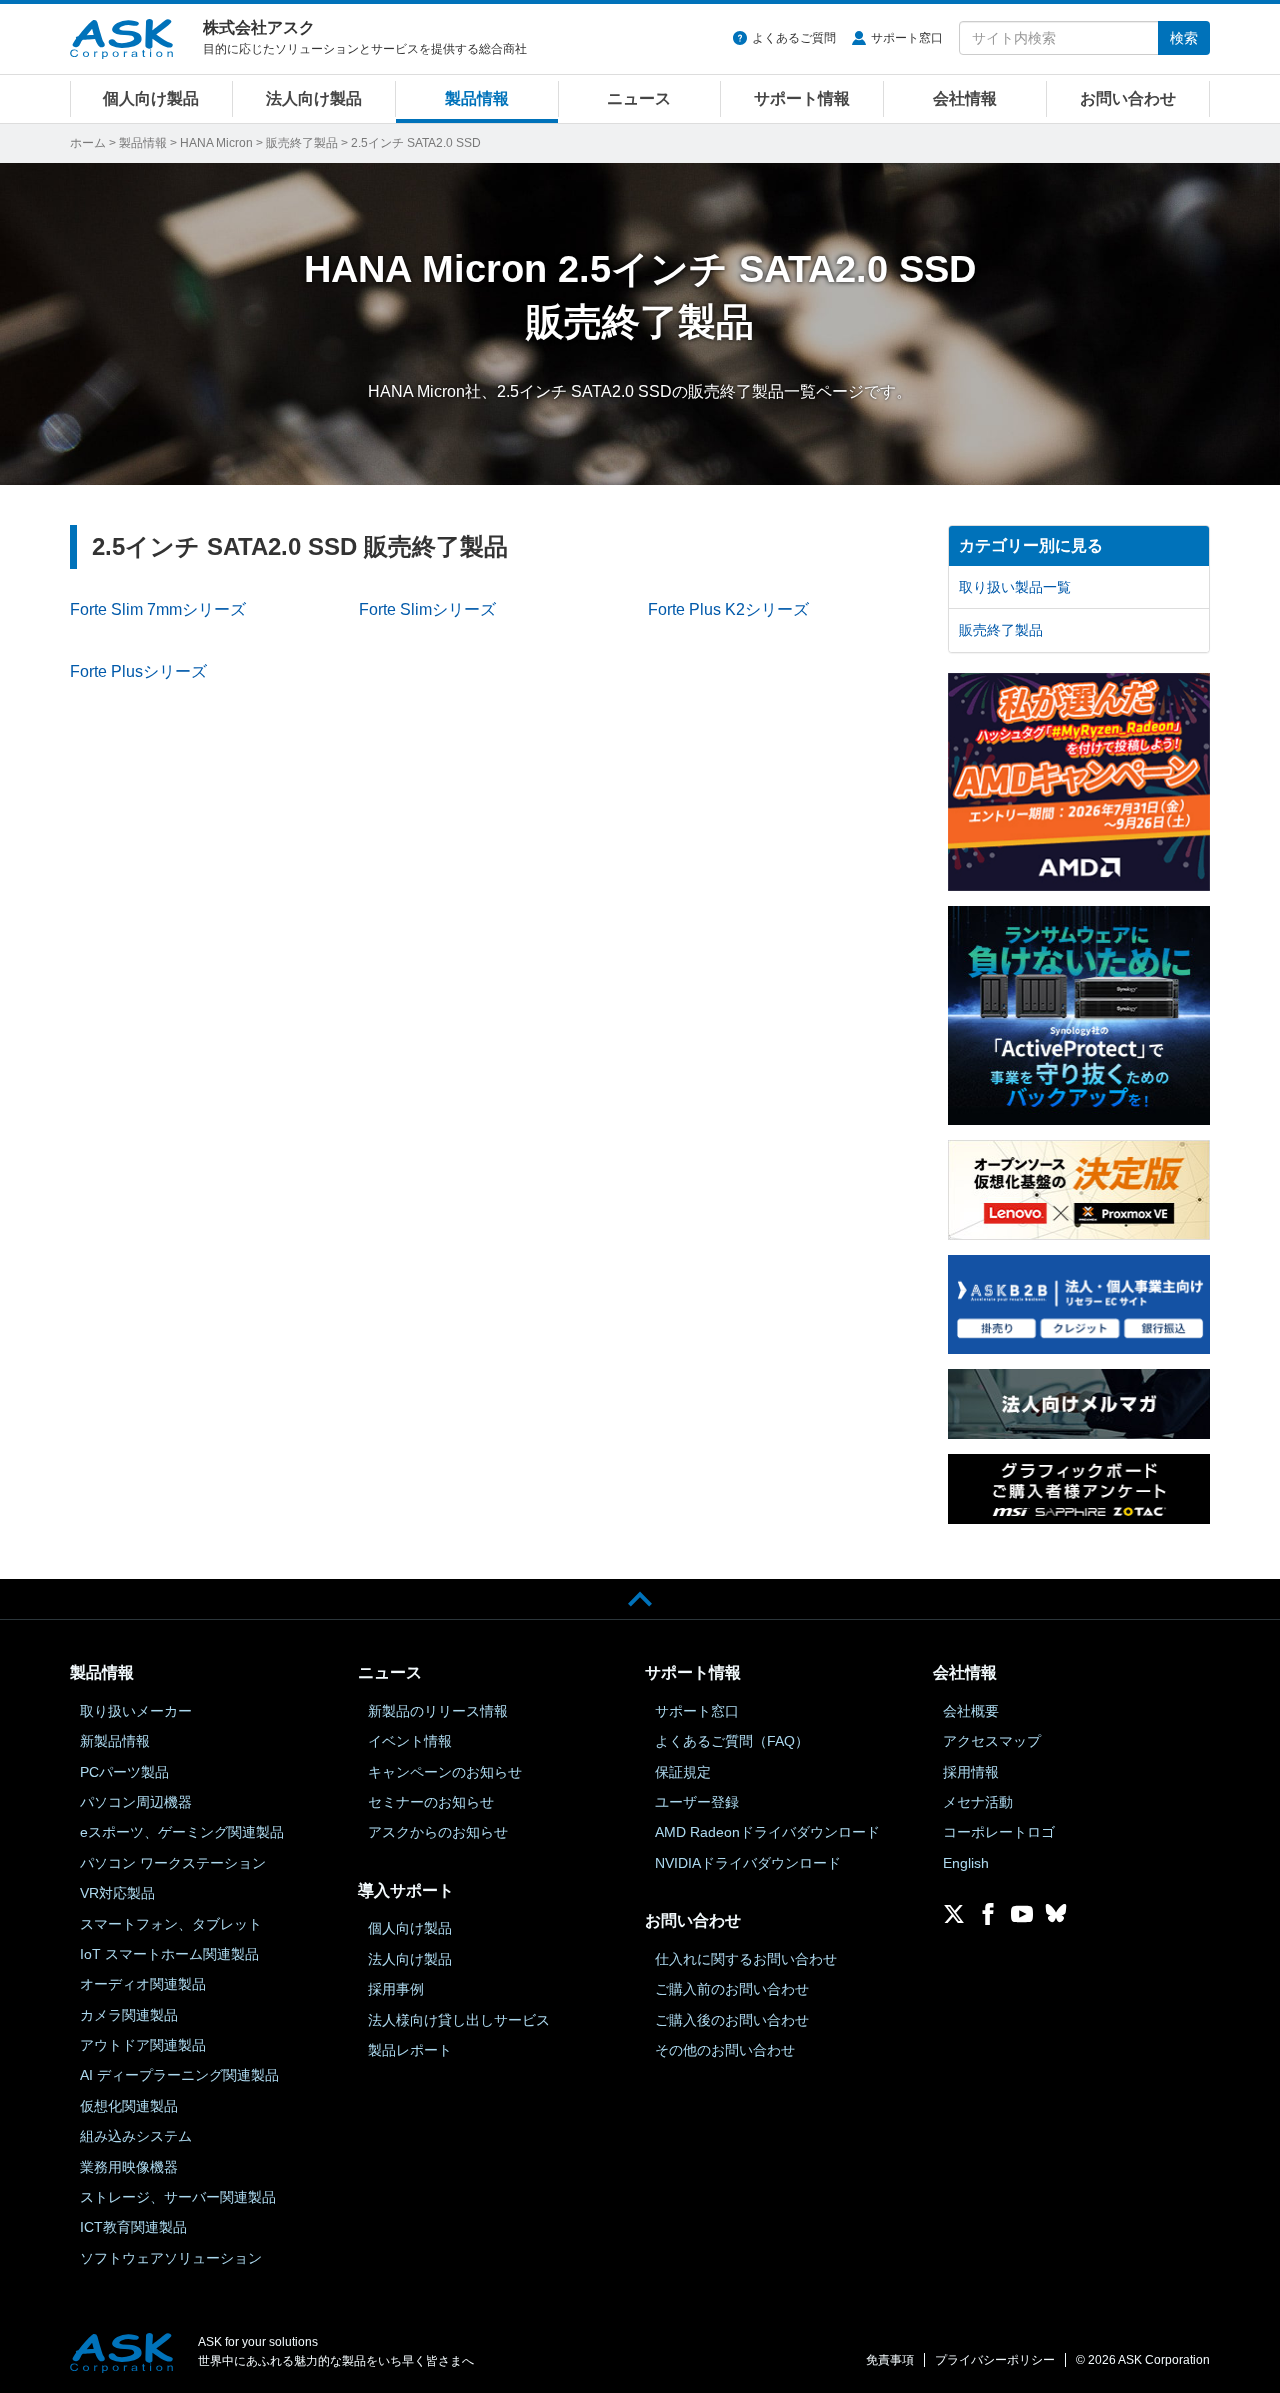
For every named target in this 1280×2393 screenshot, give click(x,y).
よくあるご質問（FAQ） (732, 1741)
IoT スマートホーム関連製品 (169, 1954)
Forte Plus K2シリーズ (728, 609)
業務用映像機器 (129, 2167)
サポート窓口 (907, 38)
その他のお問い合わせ (725, 2050)
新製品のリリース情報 (438, 1711)
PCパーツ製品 (124, 1772)
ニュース (639, 98)
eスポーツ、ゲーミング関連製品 (182, 1832)
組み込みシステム (136, 2136)
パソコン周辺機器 (136, 1802)
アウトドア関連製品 (143, 2045)
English (966, 1863)
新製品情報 (115, 1741)
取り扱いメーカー (136, 1711)
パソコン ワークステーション (173, 1863)
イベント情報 (410, 1741)
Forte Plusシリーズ (138, 671)
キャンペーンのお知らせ (445, 1772)
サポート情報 (802, 98)
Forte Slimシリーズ (427, 609)
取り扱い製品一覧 (1015, 587)
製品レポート (410, 2050)
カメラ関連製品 (129, 2015)
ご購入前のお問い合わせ (732, 1989)
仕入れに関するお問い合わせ (746, 1959)
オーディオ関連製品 (143, 1984)
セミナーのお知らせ (431, 1802)
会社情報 (965, 98)
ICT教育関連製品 (133, 2227)
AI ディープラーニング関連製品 (179, 2075)
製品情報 (477, 98)
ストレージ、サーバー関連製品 (178, 2197)
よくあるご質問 (794, 38)
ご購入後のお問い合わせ (732, 2020)
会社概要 (971, 1711)
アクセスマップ (992, 1741)
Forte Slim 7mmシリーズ (158, 609)
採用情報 (971, 1772)
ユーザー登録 (697, 1802)
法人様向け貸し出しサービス (459, 2020)
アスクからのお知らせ (438, 1832)
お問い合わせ (1128, 98)
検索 (1184, 38)
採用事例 (396, 1989)
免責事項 (890, 2360)
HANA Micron (216, 143)
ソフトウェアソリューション (171, 2258)
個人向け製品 (151, 98)
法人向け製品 (314, 98)
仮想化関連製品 (129, 2106)
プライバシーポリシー (995, 2360)
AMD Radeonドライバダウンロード (767, 1832)
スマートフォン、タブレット (171, 1924)
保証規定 (683, 1772)
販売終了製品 (302, 143)
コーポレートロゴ (999, 1832)
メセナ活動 (978, 1802)
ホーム (88, 143)
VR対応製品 (117, 1893)
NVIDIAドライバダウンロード (748, 1863)
